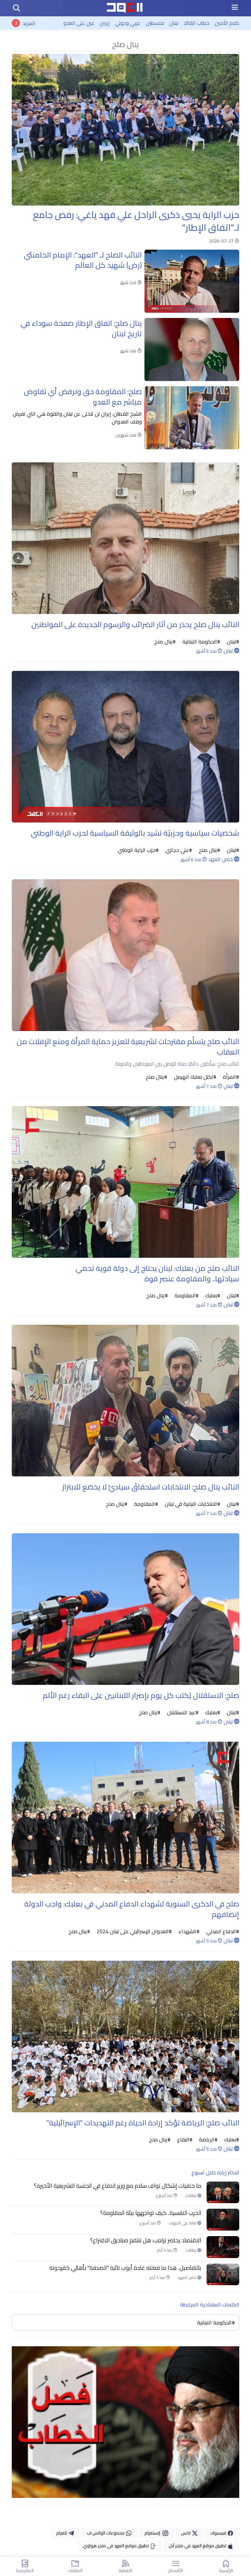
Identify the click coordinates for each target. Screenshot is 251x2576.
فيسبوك (219, 2533)
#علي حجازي (178, 850)
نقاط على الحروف (183, 2223)
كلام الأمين (227, 23)
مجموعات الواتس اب (106, 2533)
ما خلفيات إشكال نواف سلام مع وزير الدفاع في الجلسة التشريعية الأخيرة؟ (118, 2186)
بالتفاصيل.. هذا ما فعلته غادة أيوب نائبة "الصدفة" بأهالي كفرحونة (125, 2268)
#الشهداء (188, 1931)
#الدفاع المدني (222, 1931)
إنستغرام (153, 2533)
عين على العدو (79, 23)
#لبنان (232, 641)
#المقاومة (186, 1295)
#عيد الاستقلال (182, 1712)
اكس (186, 2533)
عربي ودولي (128, 23)
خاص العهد (221, 859)
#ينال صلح (165, 641)
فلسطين (155, 23)
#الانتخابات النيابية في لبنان (192, 1504)
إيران (105, 23)
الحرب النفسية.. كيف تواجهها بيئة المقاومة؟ (151, 2213)
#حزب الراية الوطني (138, 850)
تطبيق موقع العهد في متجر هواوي (116, 2546)
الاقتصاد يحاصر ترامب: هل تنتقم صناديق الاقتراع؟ (146, 2240)
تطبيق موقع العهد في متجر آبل (198, 2546)
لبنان (174, 23)
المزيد (29, 23)
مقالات (191, 2196)
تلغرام (62, 2533)
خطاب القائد (197, 23)
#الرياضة (208, 2139)
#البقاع (184, 2139)
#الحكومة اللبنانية (201, 641)
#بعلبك (212, 1295)
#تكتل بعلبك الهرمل (194, 1077)
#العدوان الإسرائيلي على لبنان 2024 (134, 1931)
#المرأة (230, 1077)
